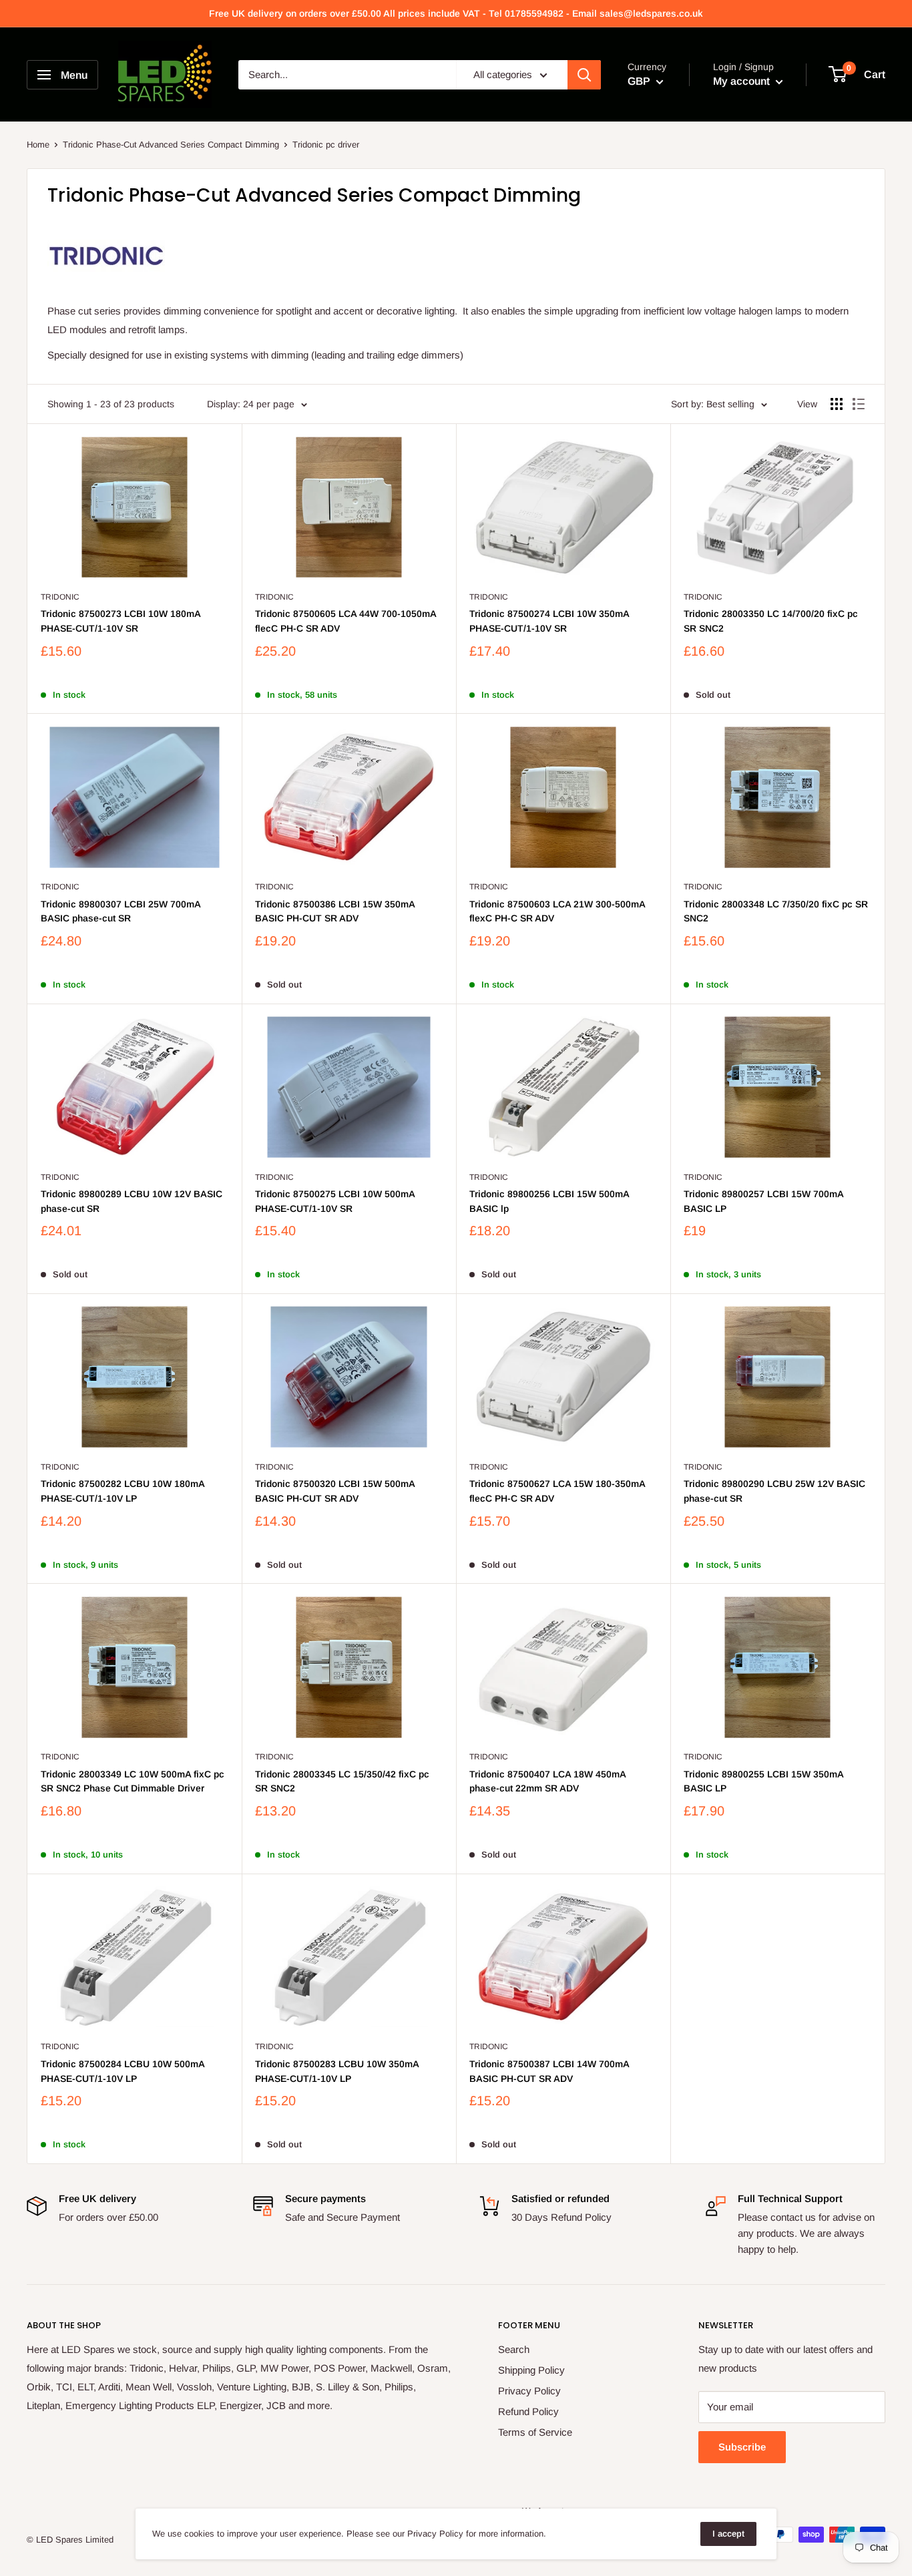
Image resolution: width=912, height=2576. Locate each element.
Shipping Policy (531, 2370)
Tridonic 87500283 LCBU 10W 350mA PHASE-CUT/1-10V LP (337, 2071)
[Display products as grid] (837, 404)
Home (38, 145)
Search (514, 2349)
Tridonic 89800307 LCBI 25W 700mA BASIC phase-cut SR (121, 911)
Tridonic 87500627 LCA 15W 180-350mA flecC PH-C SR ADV (557, 1491)
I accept (728, 2534)
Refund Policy (528, 2411)
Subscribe (742, 2447)
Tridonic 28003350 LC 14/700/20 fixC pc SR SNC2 (771, 621)
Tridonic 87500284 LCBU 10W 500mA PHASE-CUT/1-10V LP (123, 2071)
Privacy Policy (529, 2391)
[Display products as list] (859, 404)
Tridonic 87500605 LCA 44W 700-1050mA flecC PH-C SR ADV (346, 621)
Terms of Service (535, 2432)
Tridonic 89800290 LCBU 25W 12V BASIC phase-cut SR (774, 1491)
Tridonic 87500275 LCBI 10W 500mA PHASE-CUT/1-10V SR (335, 1201)
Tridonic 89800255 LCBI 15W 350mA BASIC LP (763, 1781)
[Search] (584, 75)
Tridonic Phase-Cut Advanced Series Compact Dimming (171, 145)
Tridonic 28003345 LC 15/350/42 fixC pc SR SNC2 (342, 1781)
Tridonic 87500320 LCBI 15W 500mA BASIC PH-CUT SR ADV (335, 1491)
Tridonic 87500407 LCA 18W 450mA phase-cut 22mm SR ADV (547, 1781)
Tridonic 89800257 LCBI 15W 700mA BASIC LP (763, 1201)
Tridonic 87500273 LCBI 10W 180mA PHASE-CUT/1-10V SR (121, 621)
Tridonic (60, 597)
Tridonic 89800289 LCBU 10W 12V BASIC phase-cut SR (132, 1201)
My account (743, 81)
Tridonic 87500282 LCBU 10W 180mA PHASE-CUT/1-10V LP (123, 1491)
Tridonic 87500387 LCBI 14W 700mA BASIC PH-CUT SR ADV (549, 2071)
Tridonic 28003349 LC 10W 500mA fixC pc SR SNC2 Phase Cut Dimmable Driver (133, 1781)
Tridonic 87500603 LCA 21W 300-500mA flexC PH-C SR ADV (557, 911)
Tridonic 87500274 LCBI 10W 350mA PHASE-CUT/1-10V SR (549, 621)
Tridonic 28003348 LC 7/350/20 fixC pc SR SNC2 (776, 911)
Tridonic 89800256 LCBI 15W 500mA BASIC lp (549, 1201)
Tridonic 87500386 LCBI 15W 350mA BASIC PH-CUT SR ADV (335, 911)
